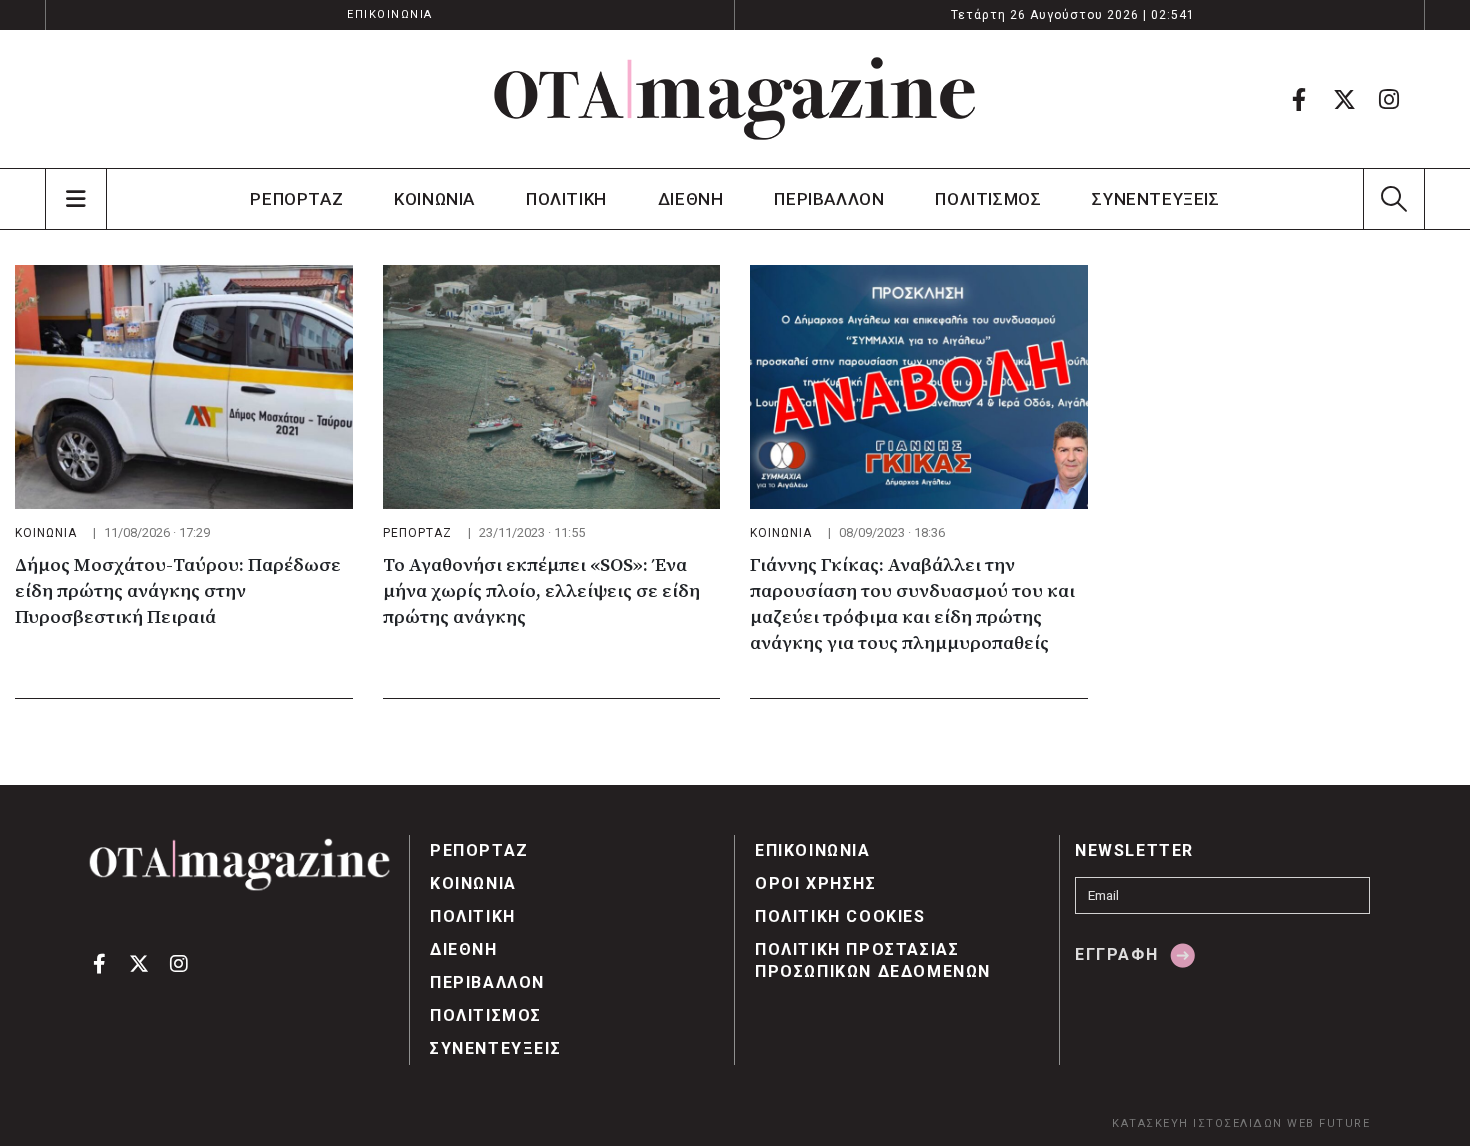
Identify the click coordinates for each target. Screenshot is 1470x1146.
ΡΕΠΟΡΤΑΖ (296, 199)
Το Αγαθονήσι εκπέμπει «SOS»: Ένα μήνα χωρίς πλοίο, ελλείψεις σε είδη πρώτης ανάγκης (541, 591)
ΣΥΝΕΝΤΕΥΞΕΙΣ (1155, 199)
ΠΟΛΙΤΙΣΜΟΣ (988, 199)
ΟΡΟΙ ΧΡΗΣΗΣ (816, 883)
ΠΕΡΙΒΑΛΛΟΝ (829, 199)
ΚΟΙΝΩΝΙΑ (434, 199)
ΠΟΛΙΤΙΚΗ (566, 199)
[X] (1344, 99)
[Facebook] (1299, 99)
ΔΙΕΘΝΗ (691, 199)
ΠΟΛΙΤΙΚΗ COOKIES (840, 916)
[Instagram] (1389, 99)
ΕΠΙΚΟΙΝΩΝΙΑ (390, 14)
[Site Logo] (735, 99)
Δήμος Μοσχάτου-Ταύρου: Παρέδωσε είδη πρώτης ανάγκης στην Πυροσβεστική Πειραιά (178, 591)
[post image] (184, 387)
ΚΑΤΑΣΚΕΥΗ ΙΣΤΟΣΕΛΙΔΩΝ (1197, 1123)
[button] (1393, 199)
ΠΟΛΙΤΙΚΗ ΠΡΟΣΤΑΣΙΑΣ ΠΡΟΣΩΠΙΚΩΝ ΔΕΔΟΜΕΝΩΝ (873, 960)
